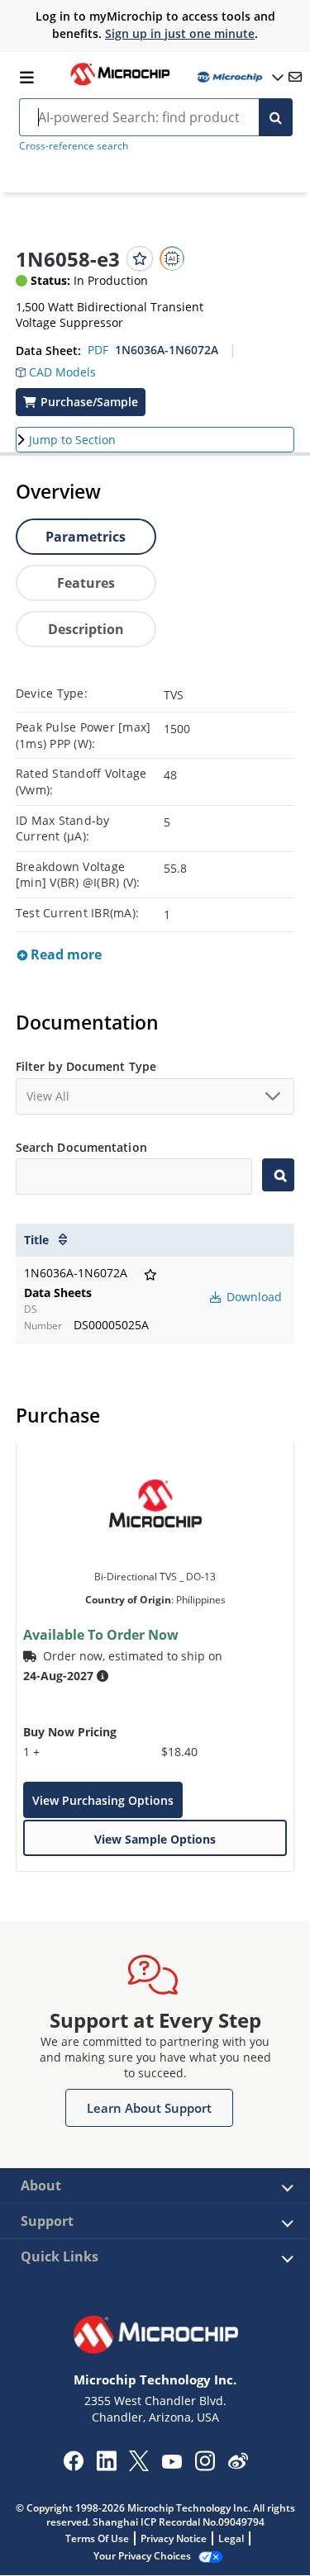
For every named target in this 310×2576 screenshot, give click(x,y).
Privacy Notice (174, 2538)
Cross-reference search (74, 146)
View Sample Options (155, 1839)
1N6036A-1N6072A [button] (167, 350)
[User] (239, 77)
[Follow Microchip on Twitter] (139, 2466)
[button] (56, 368)
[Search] (276, 117)
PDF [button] (98, 350)
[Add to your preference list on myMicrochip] (140, 258)
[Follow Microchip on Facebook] (73, 2466)
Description (86, 629)
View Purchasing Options (103, 1800)
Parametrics (86, 537)
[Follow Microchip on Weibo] (238, 2465)
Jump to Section (72, 440)
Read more (64, 954)
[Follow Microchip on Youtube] (172, 2464)
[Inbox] (295, 77)
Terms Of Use (97, 2538)
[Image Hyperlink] (120, 83)
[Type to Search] (278, 1175)
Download (253, 1297)
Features (86, 583)
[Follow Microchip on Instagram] (205, 2466)
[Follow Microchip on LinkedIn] (106, 2466)
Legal (231, 2538)
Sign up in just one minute (180, 33)
